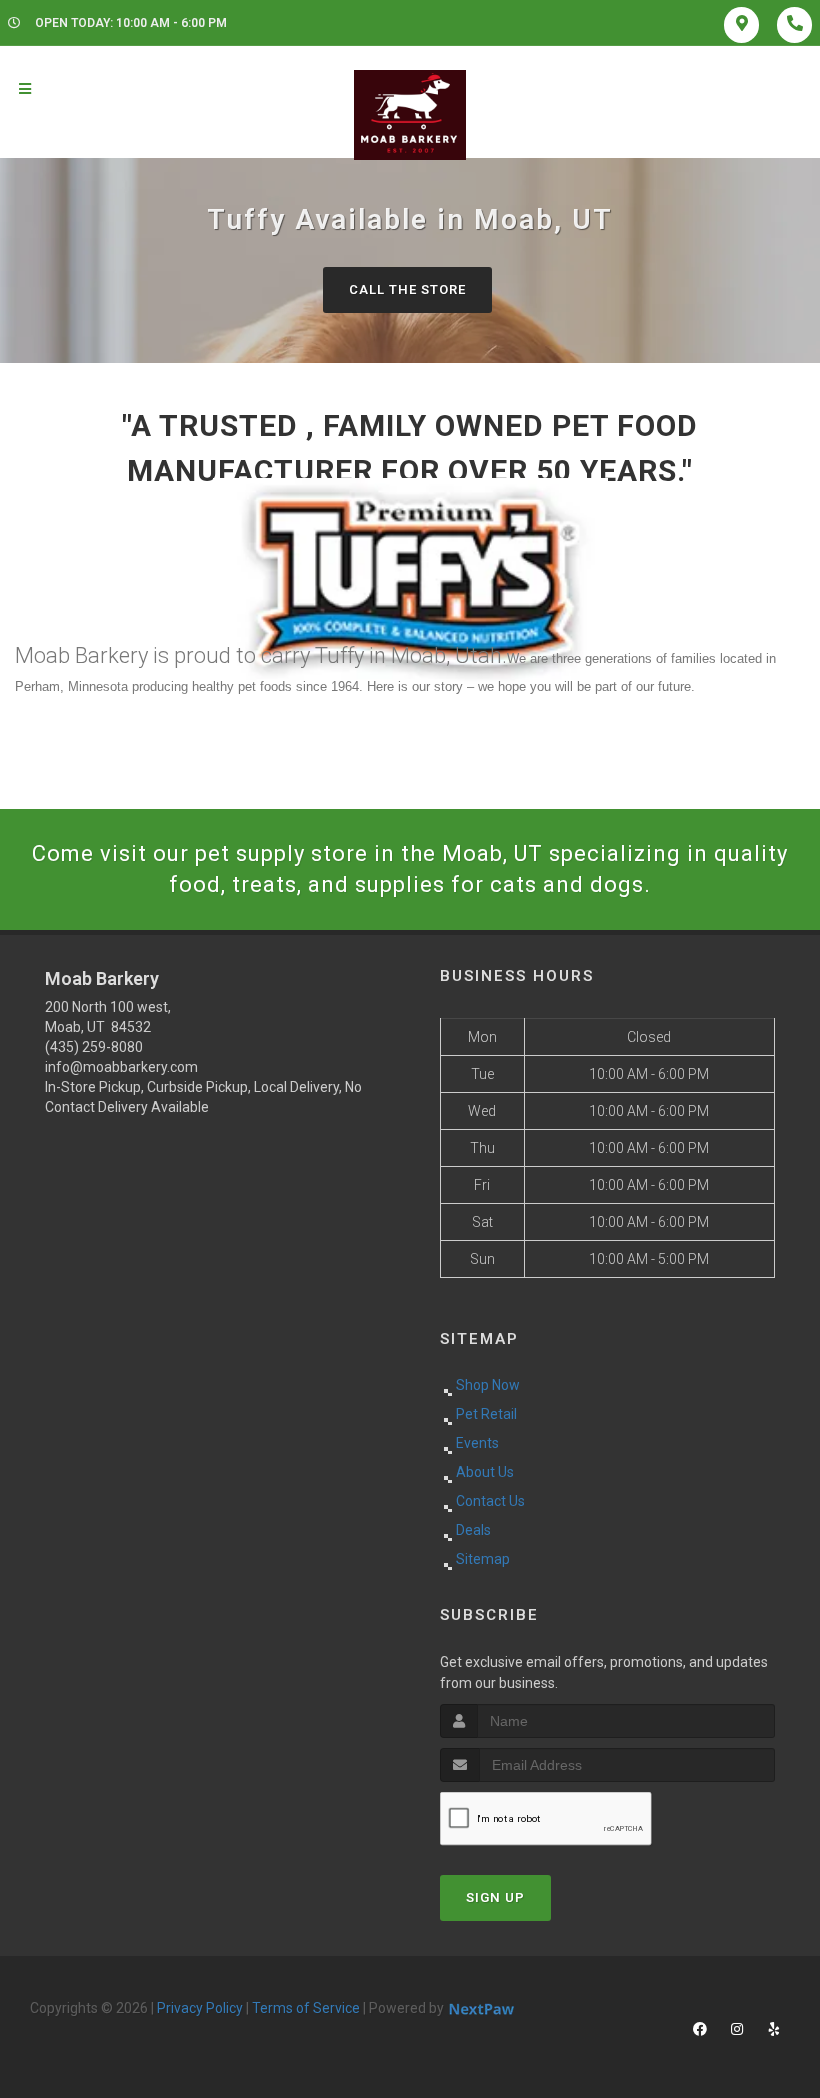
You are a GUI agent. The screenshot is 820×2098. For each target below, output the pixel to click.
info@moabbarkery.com (121, 1067)
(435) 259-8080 (94, 1047)
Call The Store (407, 289)
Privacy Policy (200, 2008)
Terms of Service (306, 2008)
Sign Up (495, 1897)
